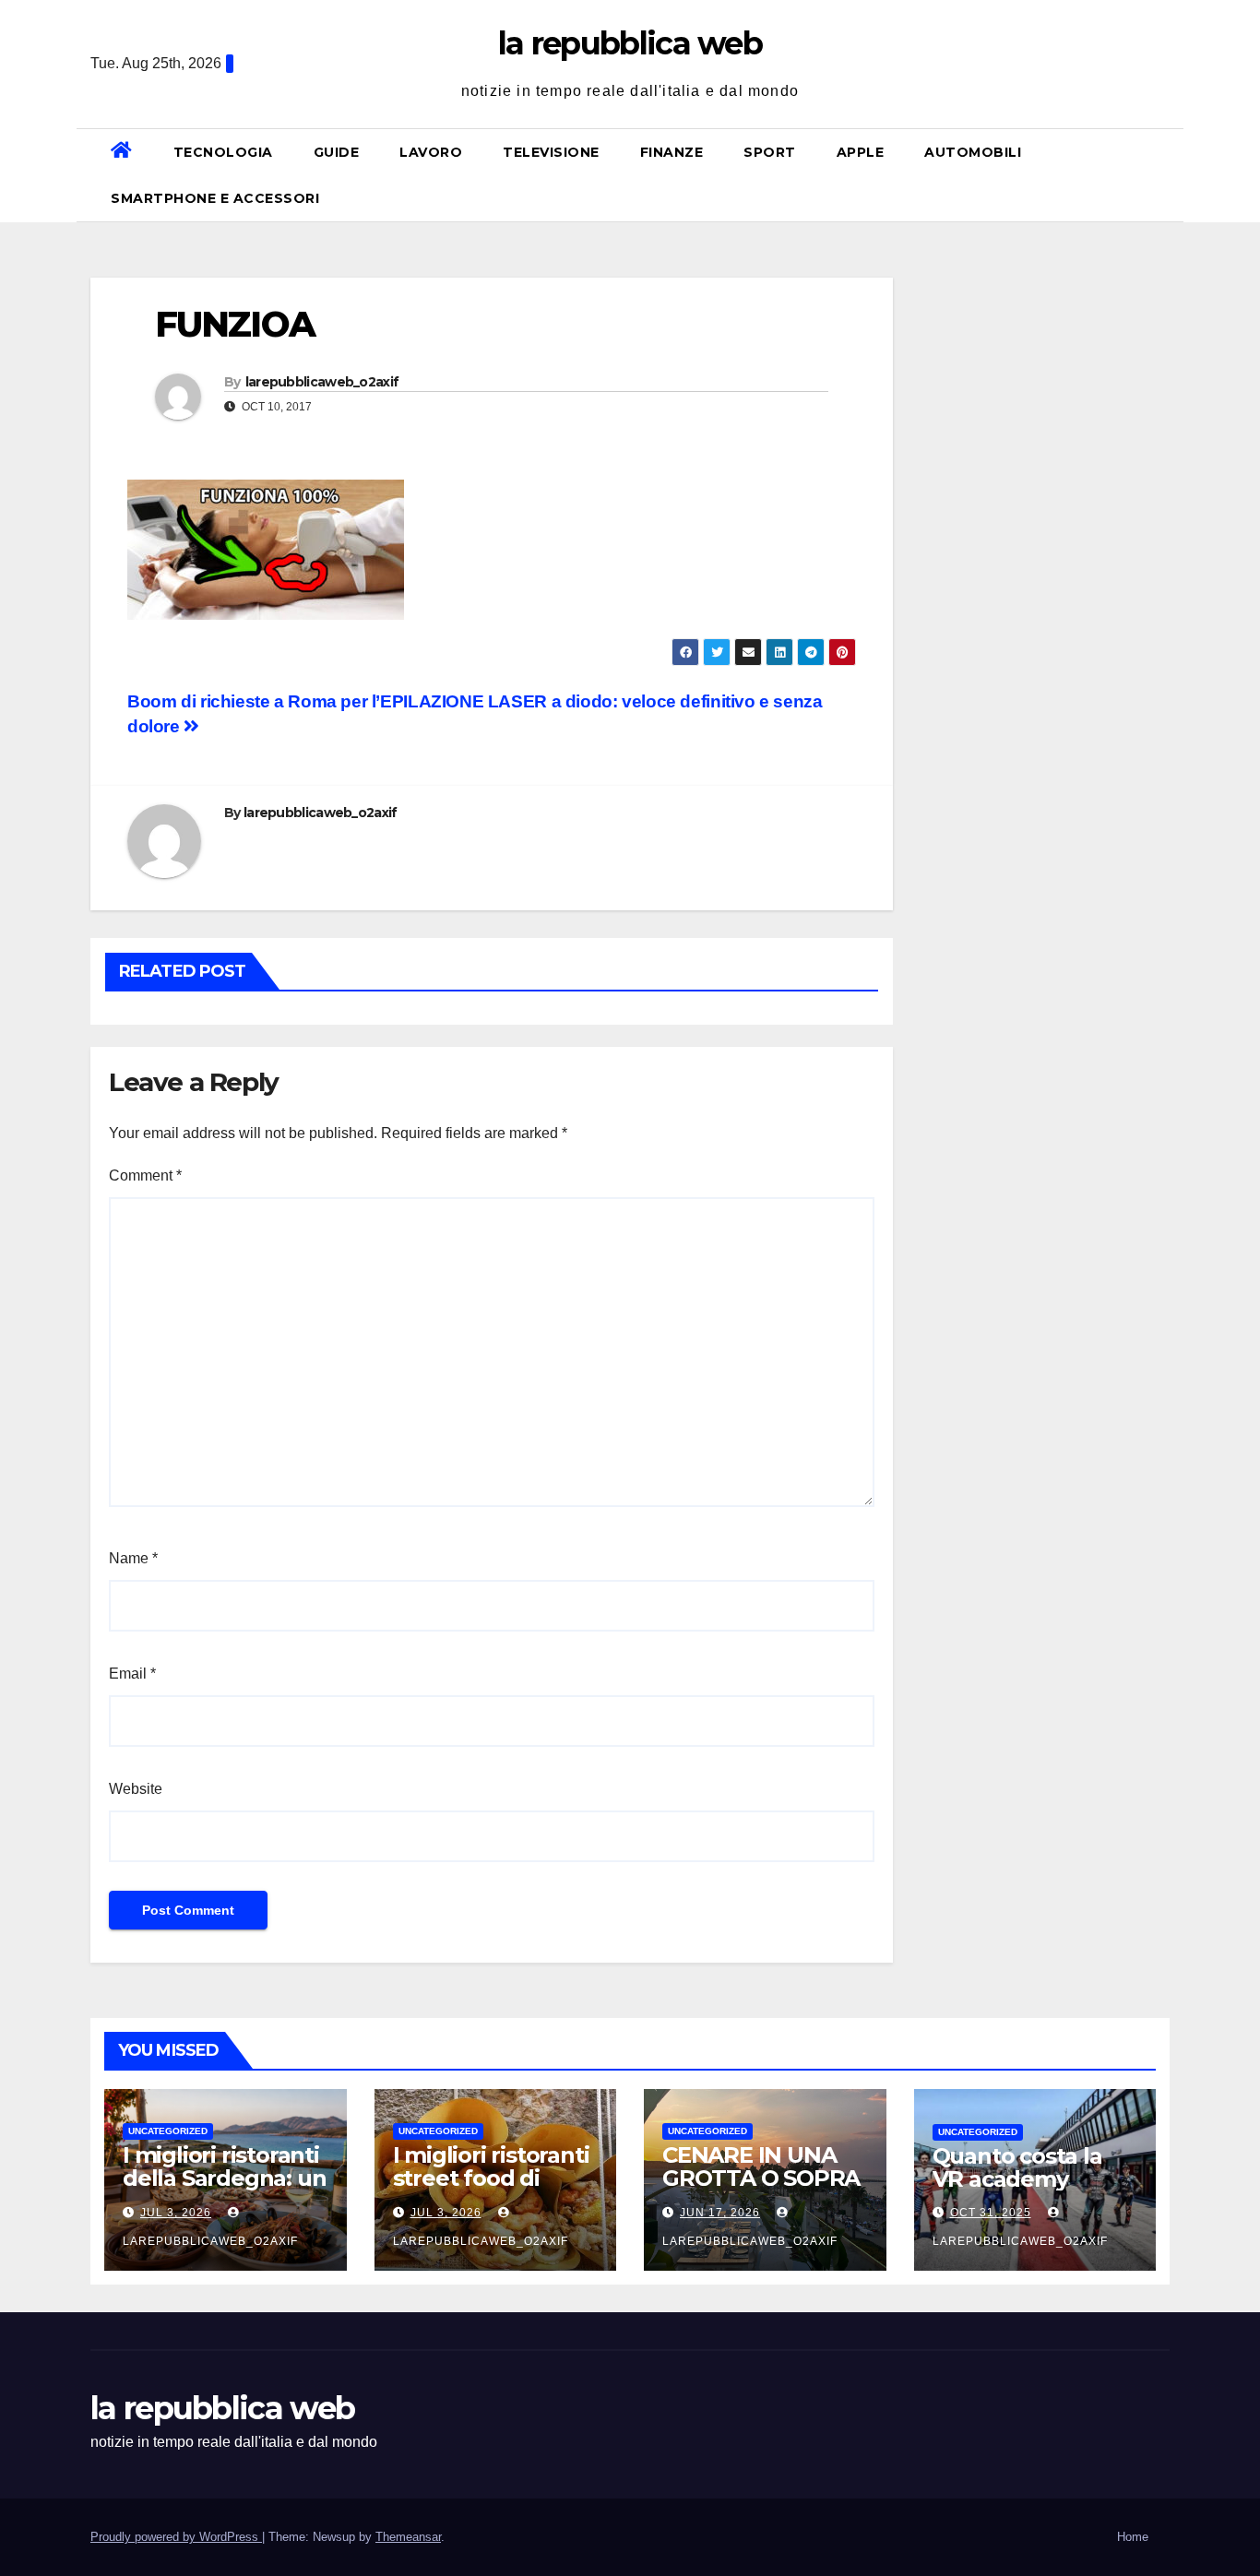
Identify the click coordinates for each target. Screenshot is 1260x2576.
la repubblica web (630, 43)
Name (133, 1558)
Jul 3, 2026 (176, 2213)
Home (1133, 2537)
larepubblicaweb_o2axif (322, 382)
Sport (770, 152)
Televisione (551, 152)
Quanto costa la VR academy (1017, 2167)
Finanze (672, 152)
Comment (145, 1175)
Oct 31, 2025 (991, 2213)
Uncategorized (168, 2131)
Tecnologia (223, 152)
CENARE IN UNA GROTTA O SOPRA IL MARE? (761, 2178)
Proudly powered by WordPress (176, 2537)
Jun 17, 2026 (720, 2213)
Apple (861, 152)
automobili (973, 152)
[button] (1162, 175)
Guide (337, 152)
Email (132, 1674)
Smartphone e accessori (215, 198)
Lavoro (431, 152)
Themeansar (408, 2537)
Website (136, 1789)
